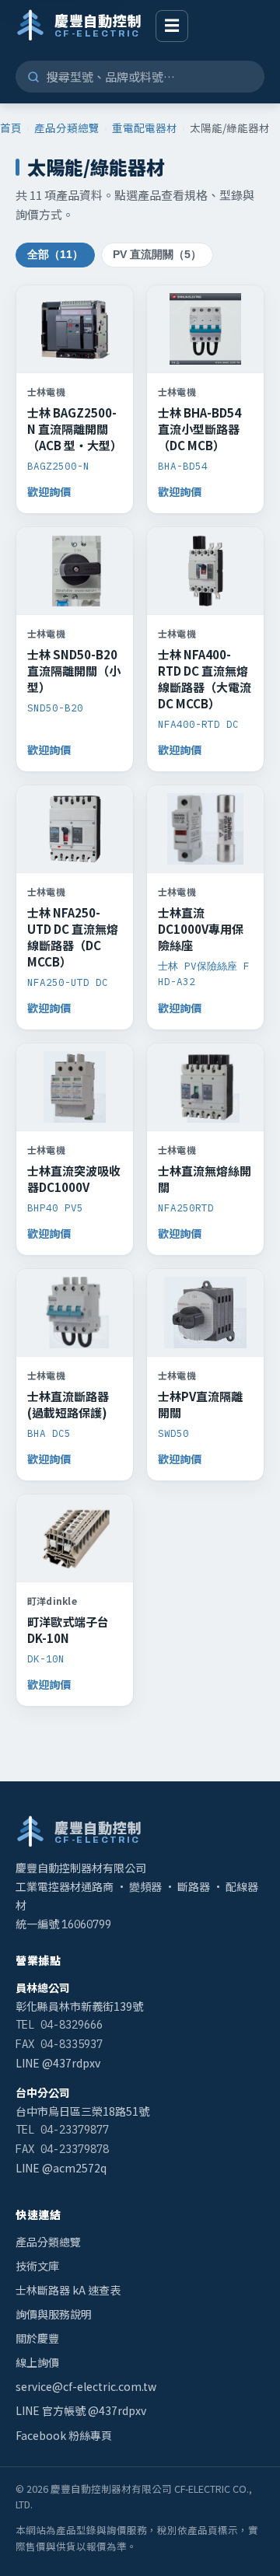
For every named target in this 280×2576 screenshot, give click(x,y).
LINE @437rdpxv (58, 2063)
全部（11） (55, 255)
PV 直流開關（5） (157, 255)
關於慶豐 (37, 2338)
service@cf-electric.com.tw (86, 2386)
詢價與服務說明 (54, 2314)
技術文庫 (37, 2266)
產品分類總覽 (67, 128)
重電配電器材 (145, 128)
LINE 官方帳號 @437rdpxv (81, 2410)
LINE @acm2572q (61, 2168)
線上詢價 (37, 2362)
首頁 (11, 128)
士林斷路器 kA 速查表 (68, 2290)
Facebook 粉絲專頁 (64, 2435)
